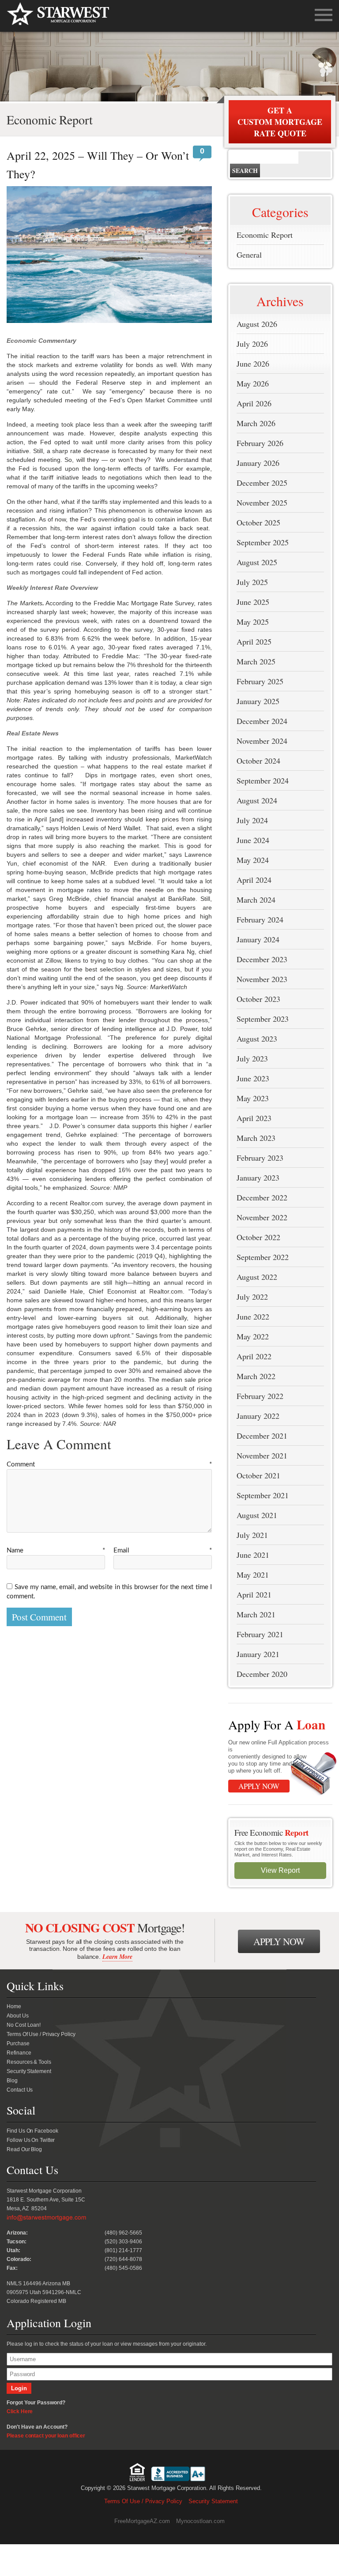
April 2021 (254, 1594)
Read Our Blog (24, 2149)
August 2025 (257, 562)
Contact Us (20, 2090)
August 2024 (257, 800)
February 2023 (260, 1158)
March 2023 (256, 1138)
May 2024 (253, 860)
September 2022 (263, 1257)
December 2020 (262, 1674)
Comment (109, 1464)
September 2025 (263, 542)
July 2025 (252, 582)
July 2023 (252, 1058)
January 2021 (258, 1654)
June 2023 (253, 1078)
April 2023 (254, 1118)
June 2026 (253, 364)
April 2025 (254, 641)
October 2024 (258, 761)
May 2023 (253, 1098)
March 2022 (256, 1376)
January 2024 (258, 939)
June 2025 (253, 602)
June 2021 (253, 1555)
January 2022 (258, 1416)
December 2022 (262, 1197)
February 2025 (260, 681)
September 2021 (263, 1495)
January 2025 (258, 701)
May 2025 (253, 622)
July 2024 (252, 820)
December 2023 (262, 959)
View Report (280, 1870)
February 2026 (260, 443)
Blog (12, 2081)
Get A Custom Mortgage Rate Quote (280, 122)
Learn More (117, 1957)
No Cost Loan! (24, 2025)
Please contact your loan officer (46, 2436)
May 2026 (253, 383)
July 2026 (252, 344)
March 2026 (256, 423)
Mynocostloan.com (200, 2521)
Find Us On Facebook (32, 2131)
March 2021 (256, 1614)
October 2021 (258, 1475)
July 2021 (252, 1535)
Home (14, 2006)
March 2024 (256, 900)
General (249, 255)
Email (163, 1550)
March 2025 (256, 661)
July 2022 (252, 1297)
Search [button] (245, 171)
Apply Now (259, 1786)
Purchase (18, 2044)
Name (56, 1550)
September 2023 (263, 1019)
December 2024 (262, 721)
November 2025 (262, 502)
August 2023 (257, 1039)
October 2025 (258, 522)
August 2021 (257, 1515)
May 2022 (253, 1336)
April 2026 (254, 403)
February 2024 (260, 919)
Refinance (19, 2053)
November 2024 (262, 741)
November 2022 (262, 1217)
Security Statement (29, 2071)
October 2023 (258, 999)
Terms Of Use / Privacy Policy (41, 2034)
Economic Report (265, 235)
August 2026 (257, 324)
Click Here (20, 2411)
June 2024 (253, 840)
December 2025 (262, 483)
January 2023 (258, 1177)
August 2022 (257, 1277)
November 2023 (262, 979)
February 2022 (260, 1396)
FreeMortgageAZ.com (142, 2521)
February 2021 (260, 1634)
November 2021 (262, 1455)
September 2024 (263, 780)
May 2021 (253, 1575)
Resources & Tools (29, 2062)
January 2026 (258, 463)
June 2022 (253, 1316)
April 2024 (254, 880)
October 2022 (258, 1237)
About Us (17, 2016)
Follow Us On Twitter (31, 2140)
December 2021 (262, 1436)
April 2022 (254, 1356)
